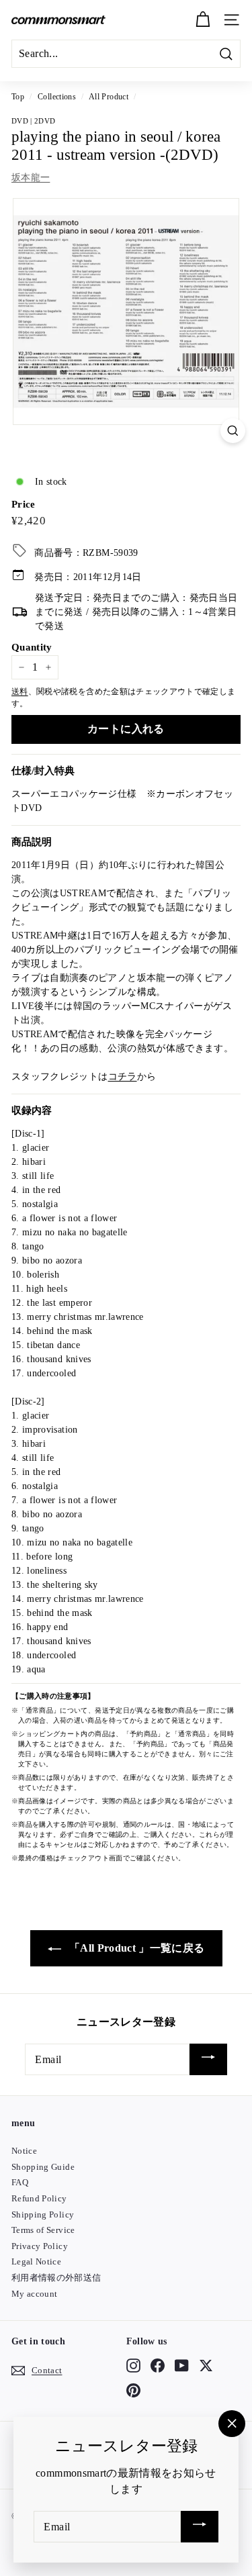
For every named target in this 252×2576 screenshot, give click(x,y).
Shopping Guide (43, 2167)
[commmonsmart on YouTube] (182, 2366)
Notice (24, 2151)
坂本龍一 (31, 178)
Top (18, 97)
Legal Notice (36, 2261)
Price (24, 504)
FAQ (20, 2182)
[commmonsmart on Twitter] (206, 2366)
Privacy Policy (40, 2246)
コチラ (123, 1077)
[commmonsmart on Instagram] (133, 2366)
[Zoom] (233, 431)
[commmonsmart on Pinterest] (133, 2390)
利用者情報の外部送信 (56, 2278)
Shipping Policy (43, 2214)
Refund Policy (39, 2198)
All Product (109, 97)
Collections (57, 97)
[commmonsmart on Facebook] (158, 2366)
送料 (20, 691)
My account (35, 2294)
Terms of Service (43, 2230)
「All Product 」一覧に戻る (136, 1948)
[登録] (208, 2059)
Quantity (32, 647)
